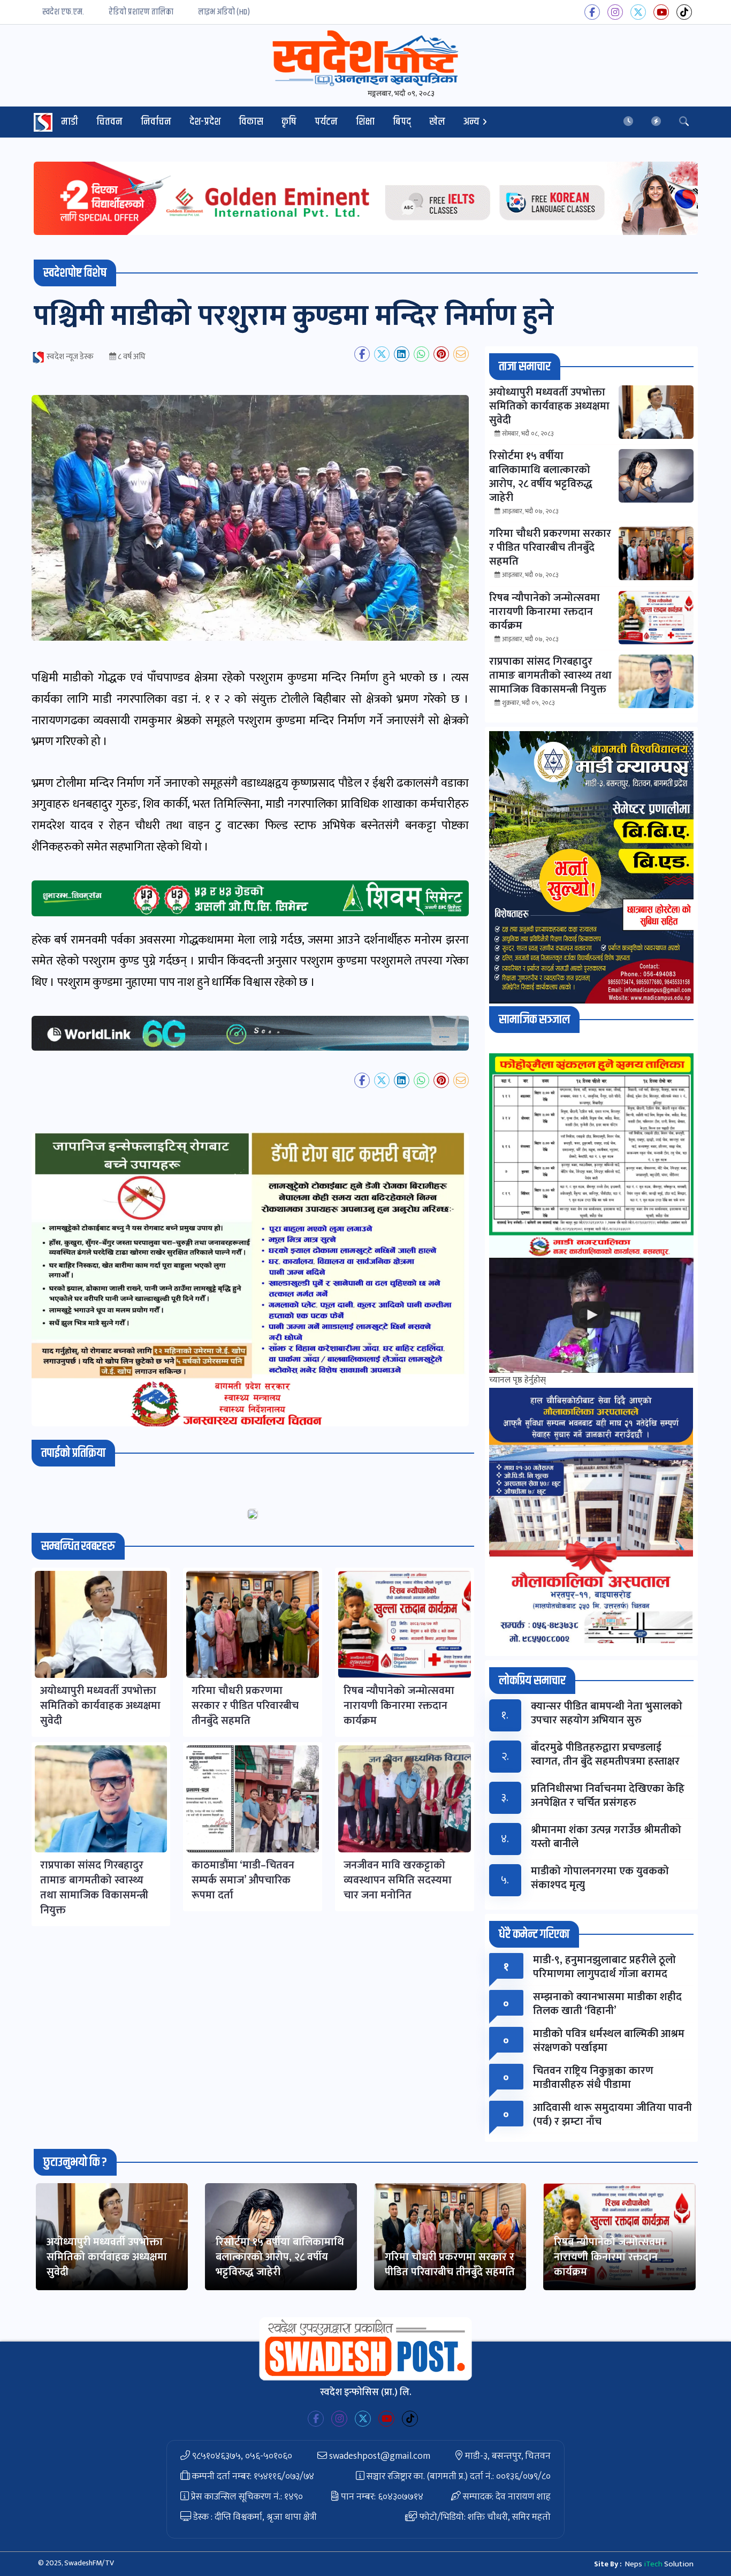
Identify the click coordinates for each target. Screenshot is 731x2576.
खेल (437, 122)
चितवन (109, 122)
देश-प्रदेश (205, 122)
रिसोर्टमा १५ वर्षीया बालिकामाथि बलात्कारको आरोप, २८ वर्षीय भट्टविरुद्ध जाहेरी (280, 2257)
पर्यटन (326, 122)
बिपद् (402, 122)
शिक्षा (365, 122)
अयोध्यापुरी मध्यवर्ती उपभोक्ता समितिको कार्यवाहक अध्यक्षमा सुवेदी (107, 2257)
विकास (251, 122)
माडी (70, 122)
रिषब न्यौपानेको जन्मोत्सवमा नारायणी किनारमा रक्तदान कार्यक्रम (609, 2257)
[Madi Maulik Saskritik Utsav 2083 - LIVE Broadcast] (591, 1315)
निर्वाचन (156, 122)
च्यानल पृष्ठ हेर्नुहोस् (517, 1380)
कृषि (289, 122)
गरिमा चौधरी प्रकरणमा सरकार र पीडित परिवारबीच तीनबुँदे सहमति (450, 2265)
